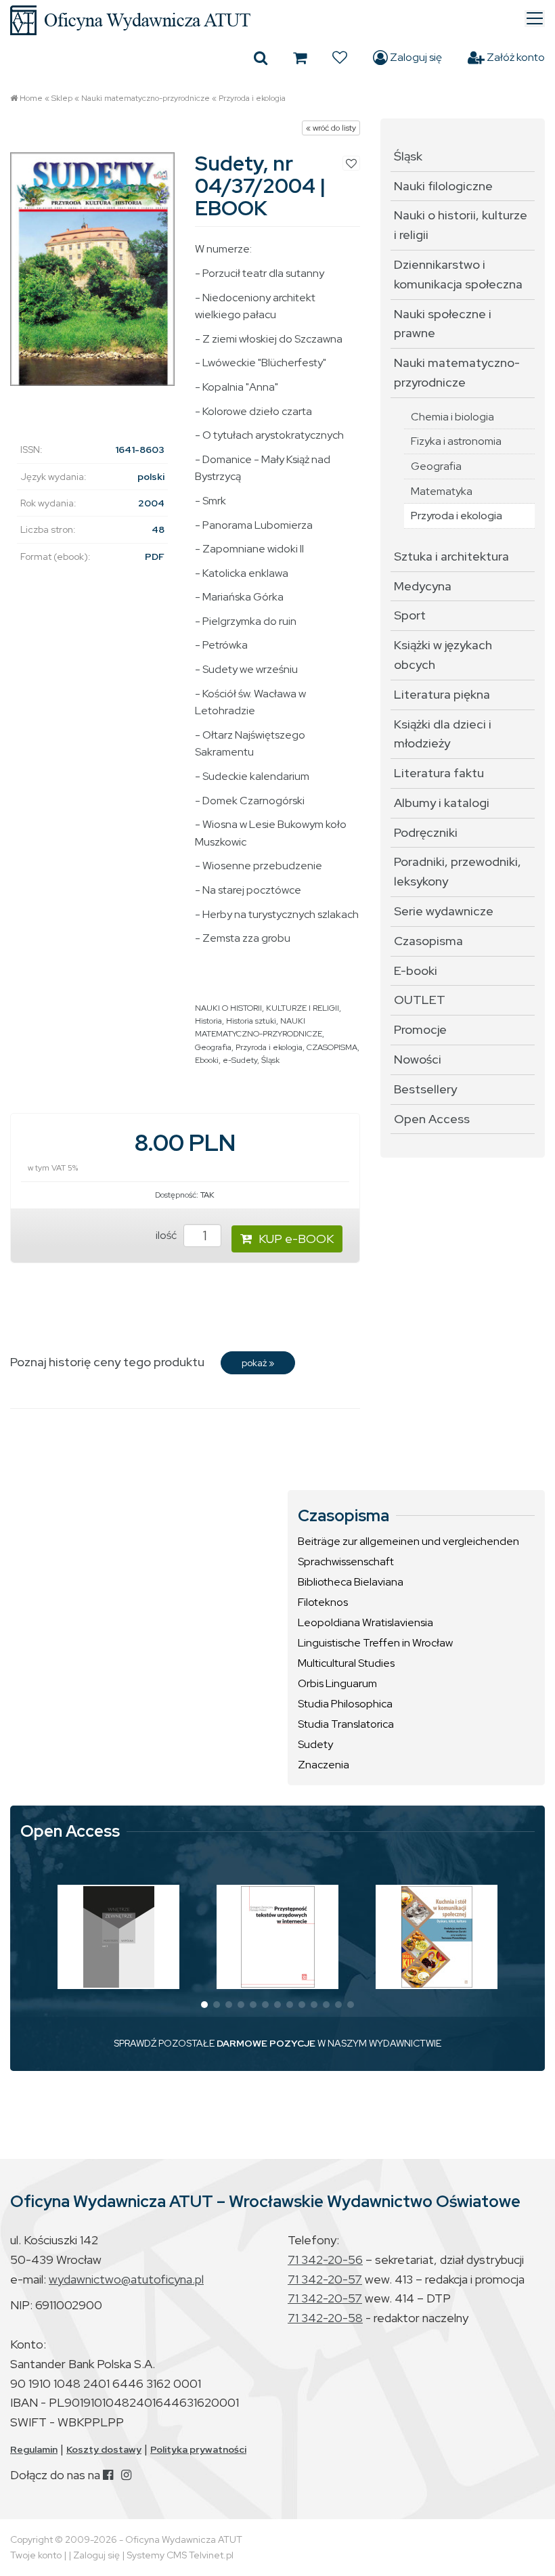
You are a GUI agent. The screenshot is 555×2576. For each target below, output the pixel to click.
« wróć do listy (331, 128)
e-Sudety (240, 1060)
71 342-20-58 (325, 2318)
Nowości (418, 1059)
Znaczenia (324, 1765)
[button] (204, 2005)
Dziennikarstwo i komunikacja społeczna (458, 274)
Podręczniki (426, 832)
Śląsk (270, 1060)
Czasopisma (428, 941)
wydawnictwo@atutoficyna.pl (126, 2279)
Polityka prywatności (198, 2449)
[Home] (277, 20)
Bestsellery (425, 1089)
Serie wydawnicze (444, 911)
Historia (208, 1021)
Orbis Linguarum (337, 1683)
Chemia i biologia (452, 417)
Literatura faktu (439, 773)
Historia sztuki (251, 1021)
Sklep (62, 98)
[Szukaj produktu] (261, 58)
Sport (410, 615)
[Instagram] (126, 2475)
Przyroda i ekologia (252, 98)
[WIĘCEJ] (119, 1937)
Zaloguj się (415, 57)
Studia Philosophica (345, 1704)
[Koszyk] (300, 58)
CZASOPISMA (332, 1047)
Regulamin (34, 2449)
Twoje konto (36, 2555)
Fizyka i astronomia (456, 441)
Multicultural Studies (346, 1663)
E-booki (416, 970)
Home (31, 98)
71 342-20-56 (325, 2260)
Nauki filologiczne (443, 186)
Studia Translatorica (346, 1724)
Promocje (420, 1029)
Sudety (315, 1744)
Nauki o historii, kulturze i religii (461, 225)
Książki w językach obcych (443, 655)
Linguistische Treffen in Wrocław (375, 1643)
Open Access (432, 1119)
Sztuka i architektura (451, 556)
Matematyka (442, 491)
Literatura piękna (442, 694)
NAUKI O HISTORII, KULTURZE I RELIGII (267, 1008)
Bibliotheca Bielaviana (351, 1582)
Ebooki (207, 1060)
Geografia (213, 1047)
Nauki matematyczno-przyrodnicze (146, 98)
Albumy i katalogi (442, 803)
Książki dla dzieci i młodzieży (443, 734)
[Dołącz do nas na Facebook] (108, 2475)
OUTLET (420, 1000)
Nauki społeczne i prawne (443, 324)
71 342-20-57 (325, 2279)
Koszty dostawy (104, 2449)
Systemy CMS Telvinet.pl (180, 2555)
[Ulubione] (340, 58)
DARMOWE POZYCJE (266, 2043)
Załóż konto (515, 57)
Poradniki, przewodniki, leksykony (458, 871)
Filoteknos (323, 1602)
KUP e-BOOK (296, 1239)
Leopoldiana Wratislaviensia (365, 1622)
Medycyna (423, 586)
